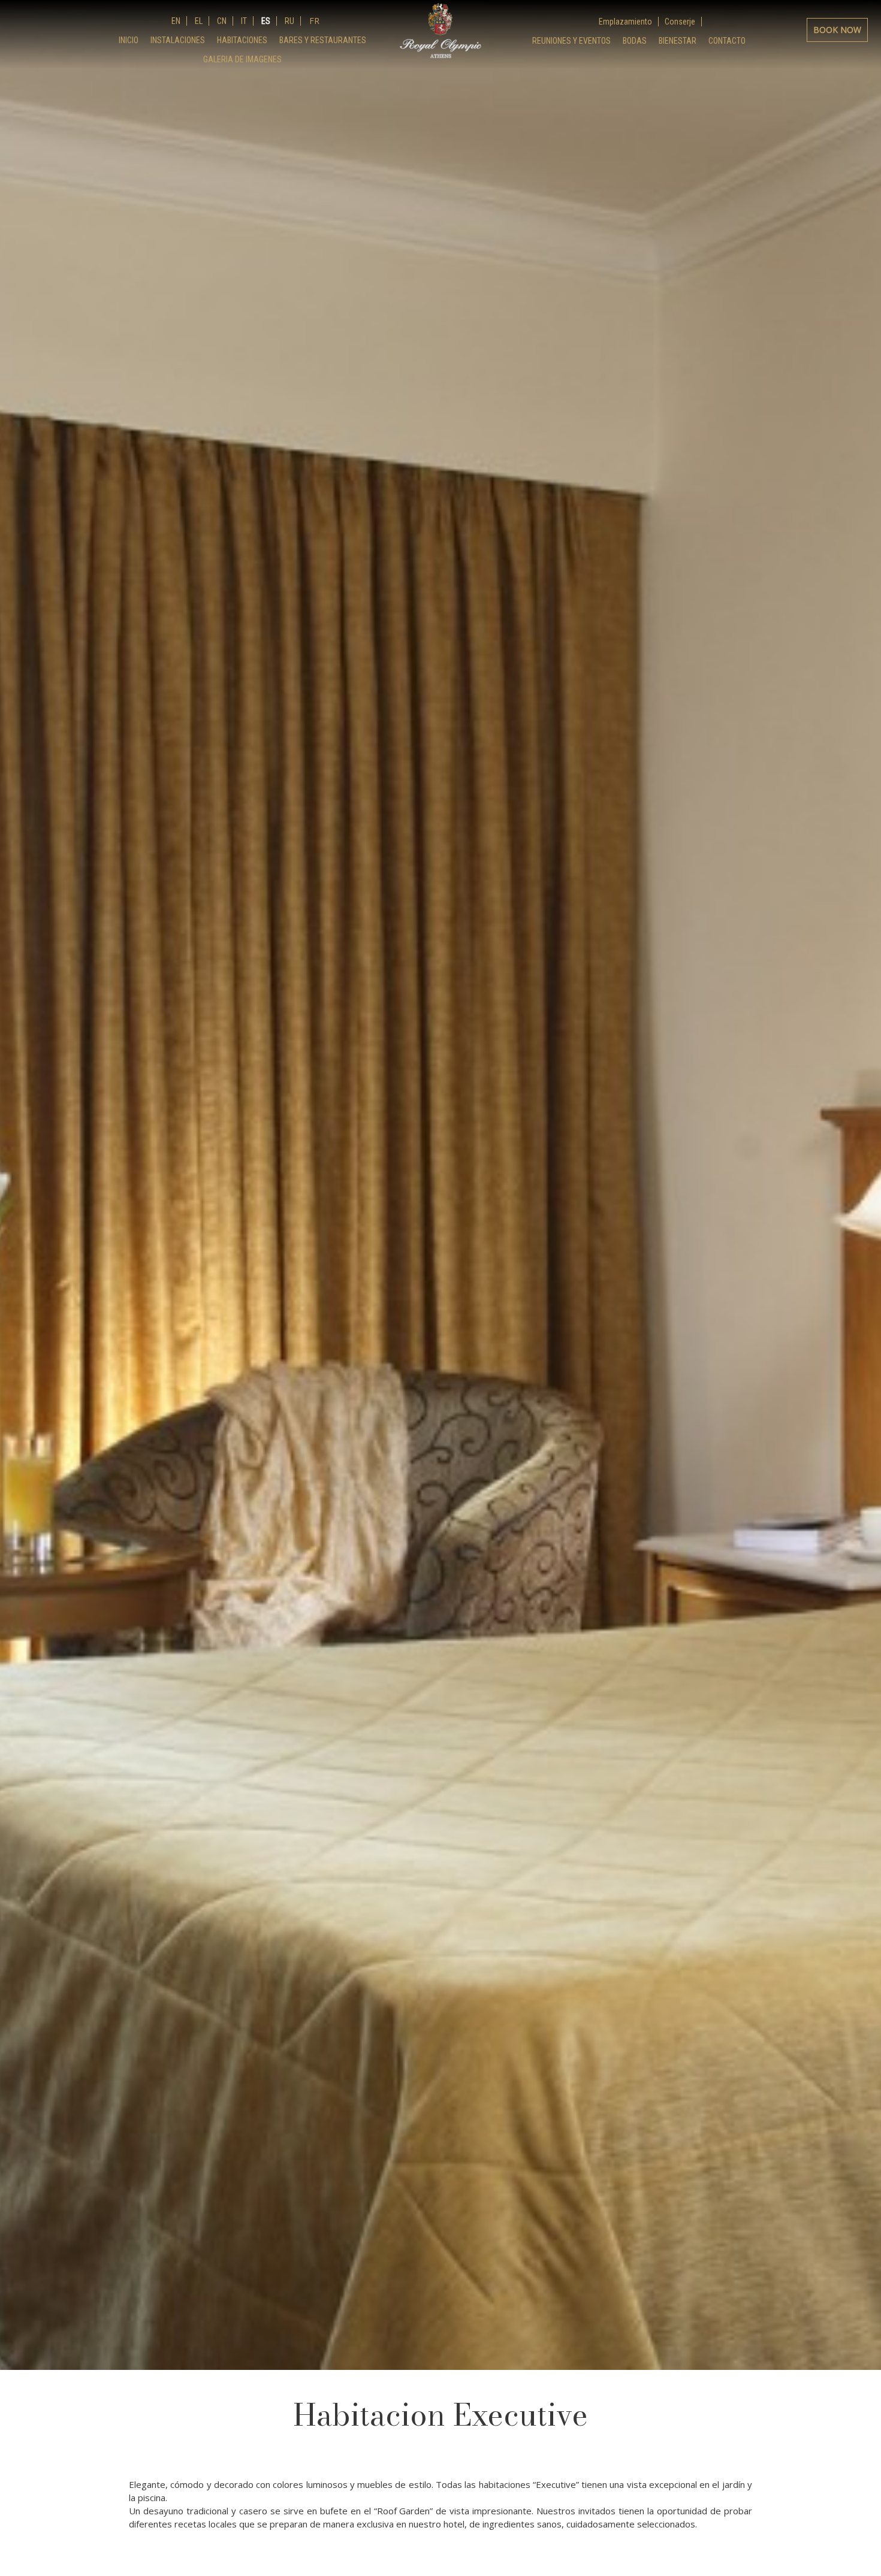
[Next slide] (863, 866)
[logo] (441, 31)
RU (289, 21)
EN (176, 21)
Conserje (680, 22)
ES (265, 21)
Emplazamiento (625, 22)
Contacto (727, 41)
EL (198, 21)
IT (243, 21)
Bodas (635, 41)
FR (313, 21)
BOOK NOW (837, 30)
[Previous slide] (18, 866)
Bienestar (678, 41)
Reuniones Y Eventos (571, 41)
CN (221, 21)
